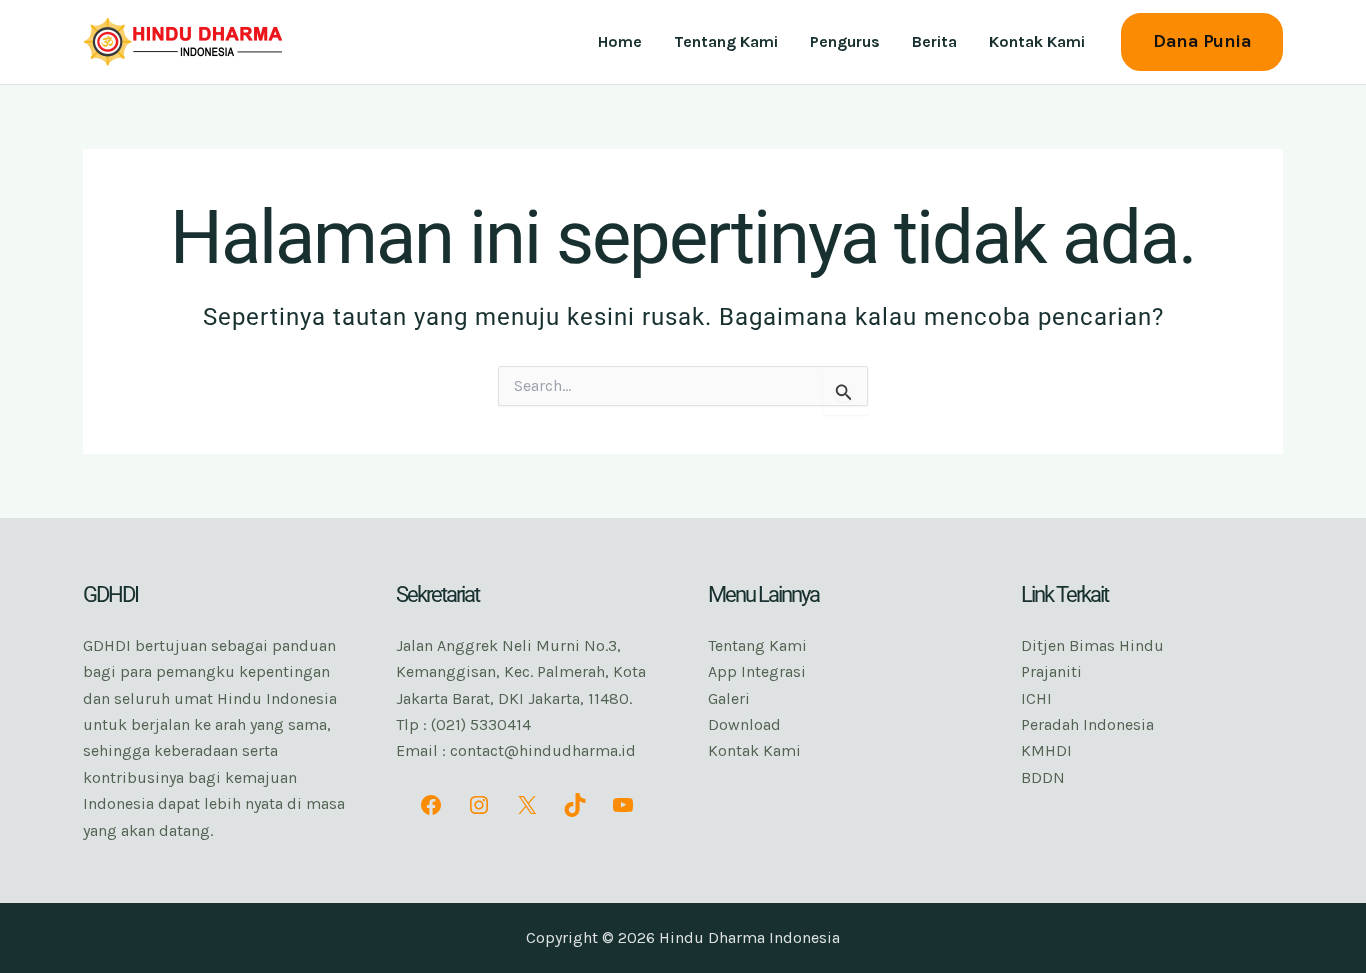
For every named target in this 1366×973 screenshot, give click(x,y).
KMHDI (1046, 750)
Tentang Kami (726, 41)
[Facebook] (431, 805)
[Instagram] (479, 805)
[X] (527, 805)
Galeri (729, 698)
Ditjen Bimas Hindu (1092, 645)
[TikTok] (575, 805)
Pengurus (845, 41)
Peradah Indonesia (1087, 724)
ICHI (1036, 698)
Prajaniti (1051, 671)
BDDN (1043, 777)
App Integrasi (757, 671)
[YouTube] (623, 805)
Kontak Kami (1037, 41)
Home (620, 41)
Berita (934, 41)
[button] (1202, 41)
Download (744, 724)
